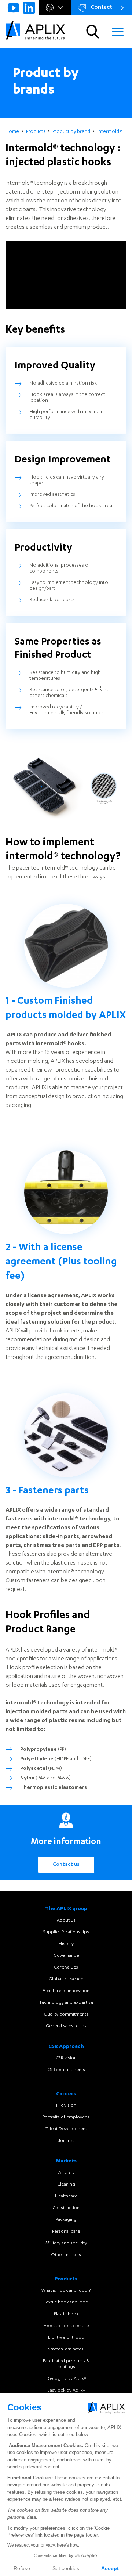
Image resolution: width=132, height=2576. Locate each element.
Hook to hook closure (66, 2326)
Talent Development (66, 2129)
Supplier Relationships (66, 1932)
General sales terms (66, 2026)
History (66, 1944)
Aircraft (66, 2173)
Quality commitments (66, 2014)
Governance (66, 1956)
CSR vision (66, 2058)
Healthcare (66, 2196)
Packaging (66, 2220)
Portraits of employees (66, 2117)
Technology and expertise (66, 2003)
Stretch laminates (66, 2349)
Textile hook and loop (66, 2302)
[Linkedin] (29, 8)
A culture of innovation (66, 1991)
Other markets (66, 2255)
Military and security (66, 2243)
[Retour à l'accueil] (35, 32)
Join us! (66, 2141)
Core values (66, 1967)
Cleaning (66, 2184)
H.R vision (66, 2106)
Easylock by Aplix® (66, 2391)
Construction (66, 2208)
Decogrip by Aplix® (66, 2379)
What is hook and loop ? (66, 2291)
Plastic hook (66, 2314)
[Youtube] (14, 8)
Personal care (66, 2232)
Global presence (66, 1979)
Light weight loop (66, 2338)
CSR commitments (66, 2070)
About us (66, 1920)
